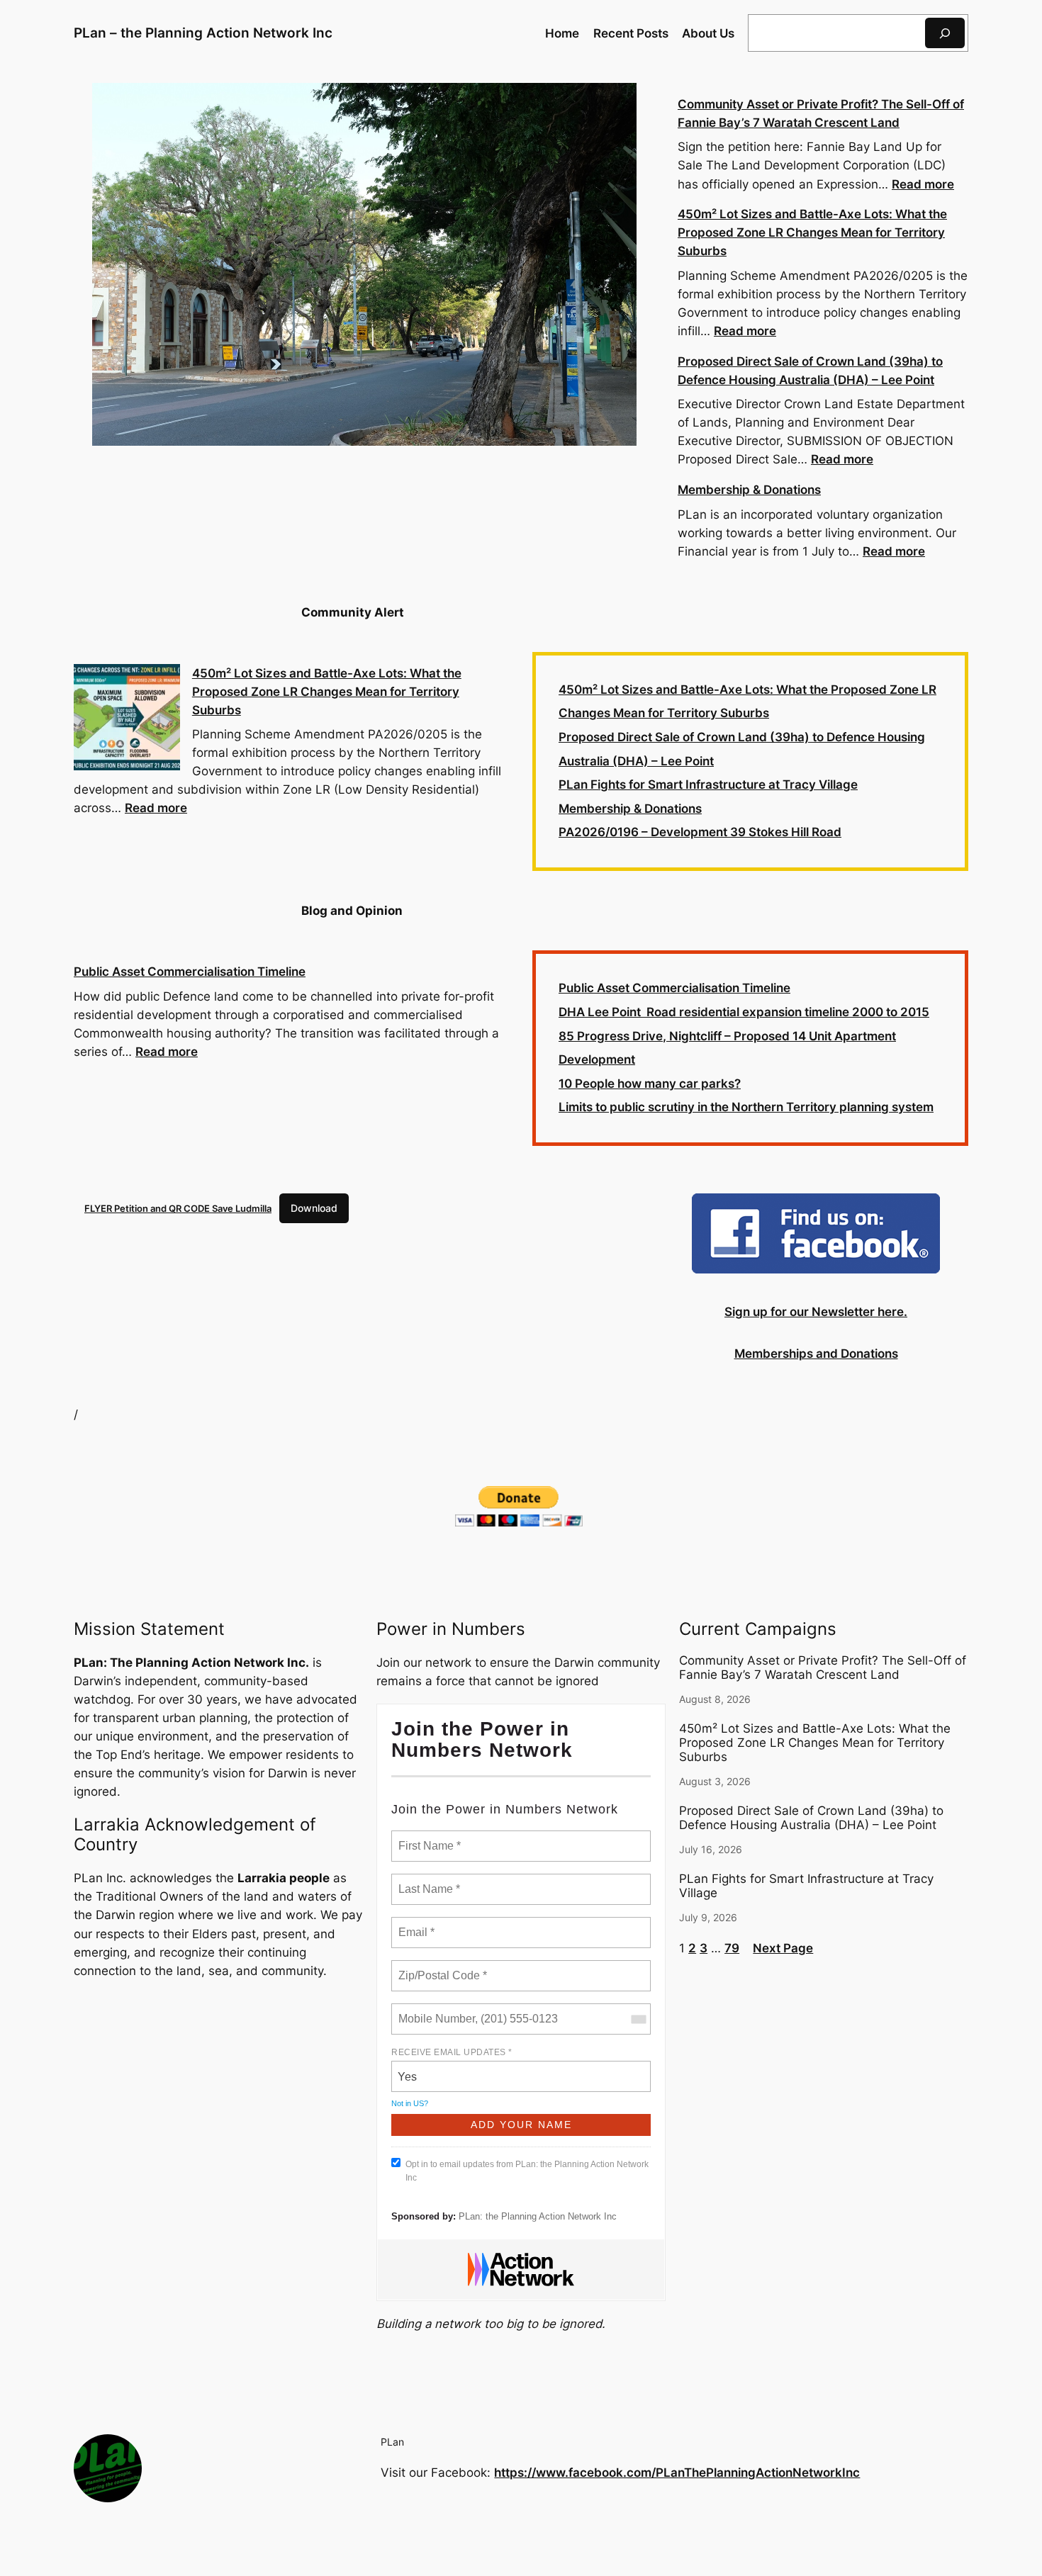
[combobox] (638, 2019)
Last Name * (426, 1881)
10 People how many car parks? (650, 1084)
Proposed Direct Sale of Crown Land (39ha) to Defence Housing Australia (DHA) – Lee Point (811, 1818)
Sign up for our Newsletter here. (816, 1312)
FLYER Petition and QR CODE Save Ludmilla (178, 1208)
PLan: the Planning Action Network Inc (538, 2216)
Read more (923, 184)
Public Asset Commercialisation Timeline (190, 972)
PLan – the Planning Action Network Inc (203, 33)
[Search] (945, 33)
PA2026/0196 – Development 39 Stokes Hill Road (700, 832)
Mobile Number (435, 2010)
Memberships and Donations (816, 1354)
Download (314, 1208)
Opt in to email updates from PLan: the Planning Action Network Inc (527, 2171)
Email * (415, 1924)
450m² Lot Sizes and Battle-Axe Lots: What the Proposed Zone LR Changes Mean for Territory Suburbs (812, 232)
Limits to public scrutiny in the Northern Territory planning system (746, 1107)
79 (732, 1948)
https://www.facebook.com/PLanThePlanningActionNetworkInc (677, 2473)
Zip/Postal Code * (440, 1967)
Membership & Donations (749, 490)
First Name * (428, 1838)
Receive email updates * (452, 2052)
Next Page (783, 1948)
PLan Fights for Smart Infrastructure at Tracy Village (708, 784)
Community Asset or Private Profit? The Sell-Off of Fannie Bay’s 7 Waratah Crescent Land (823, 1667)
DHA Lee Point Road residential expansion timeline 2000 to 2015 (744, 1012)
